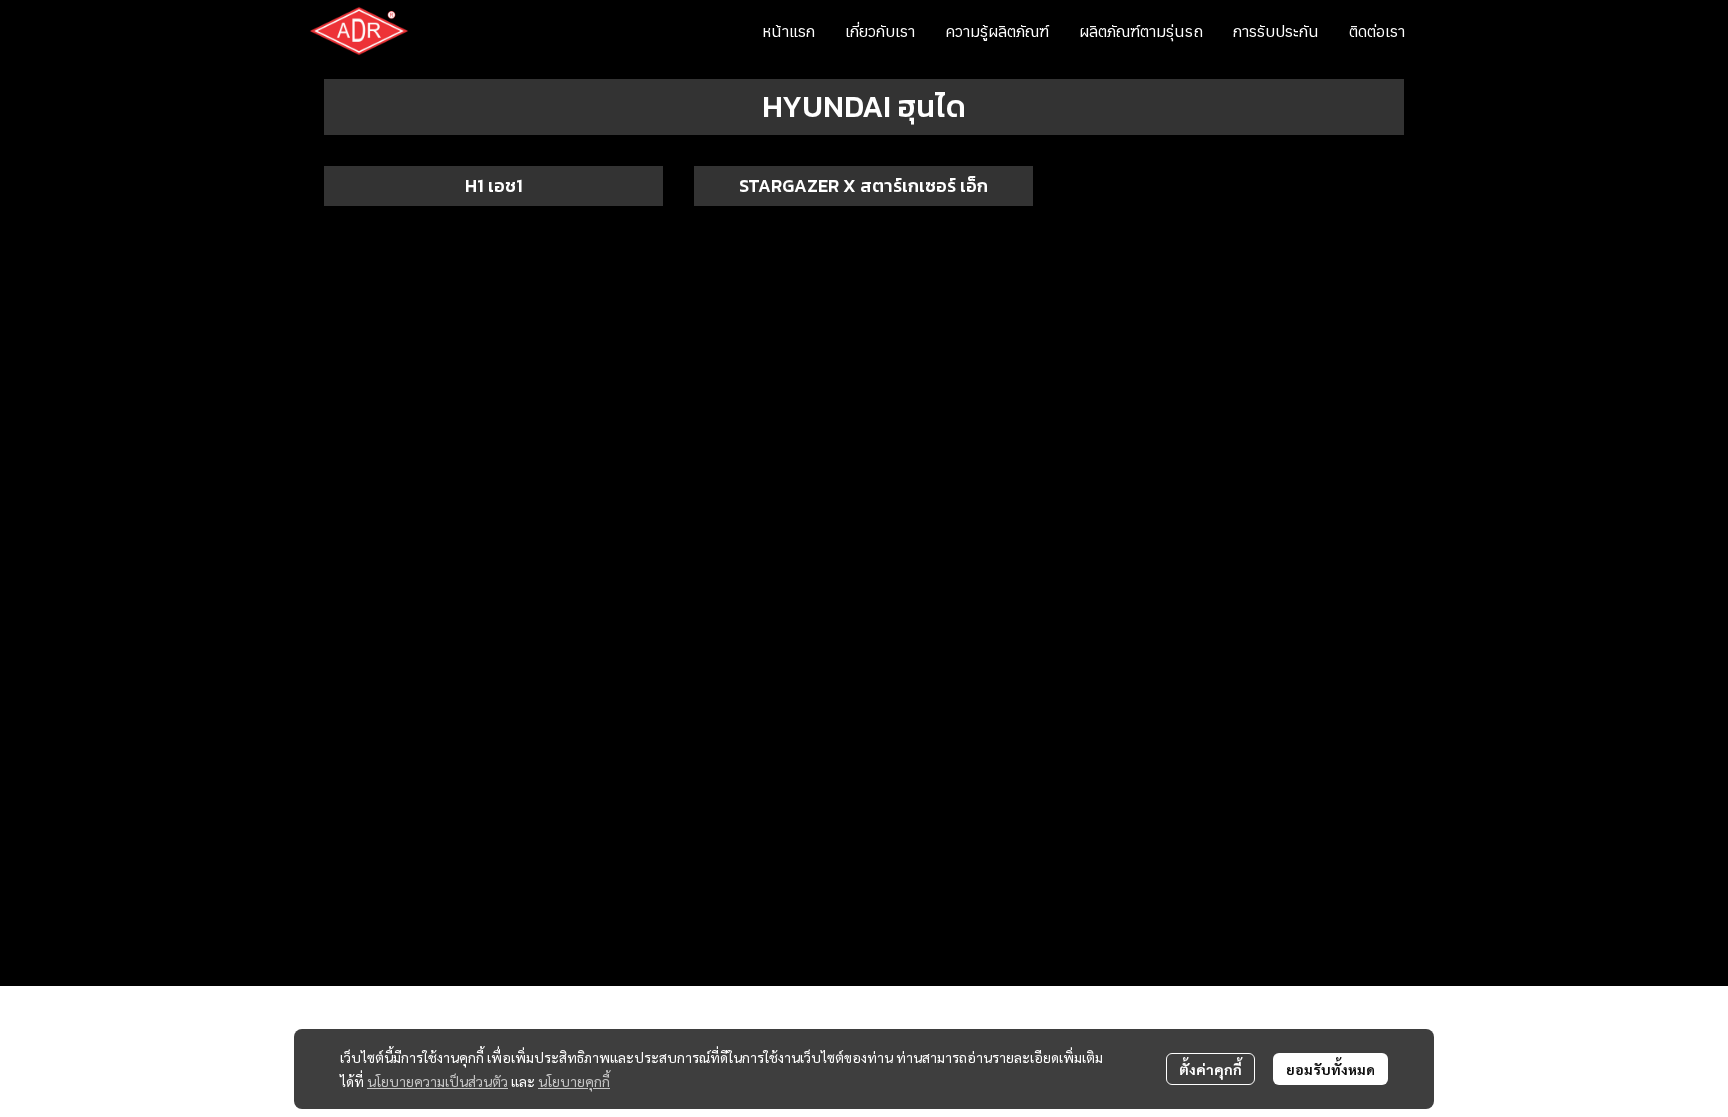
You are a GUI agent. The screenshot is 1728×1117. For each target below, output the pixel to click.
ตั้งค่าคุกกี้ (1210, 1069)
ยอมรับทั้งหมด (1330, 1069)
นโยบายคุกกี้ (574, 1081)
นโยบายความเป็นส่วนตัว (437, 1081)
